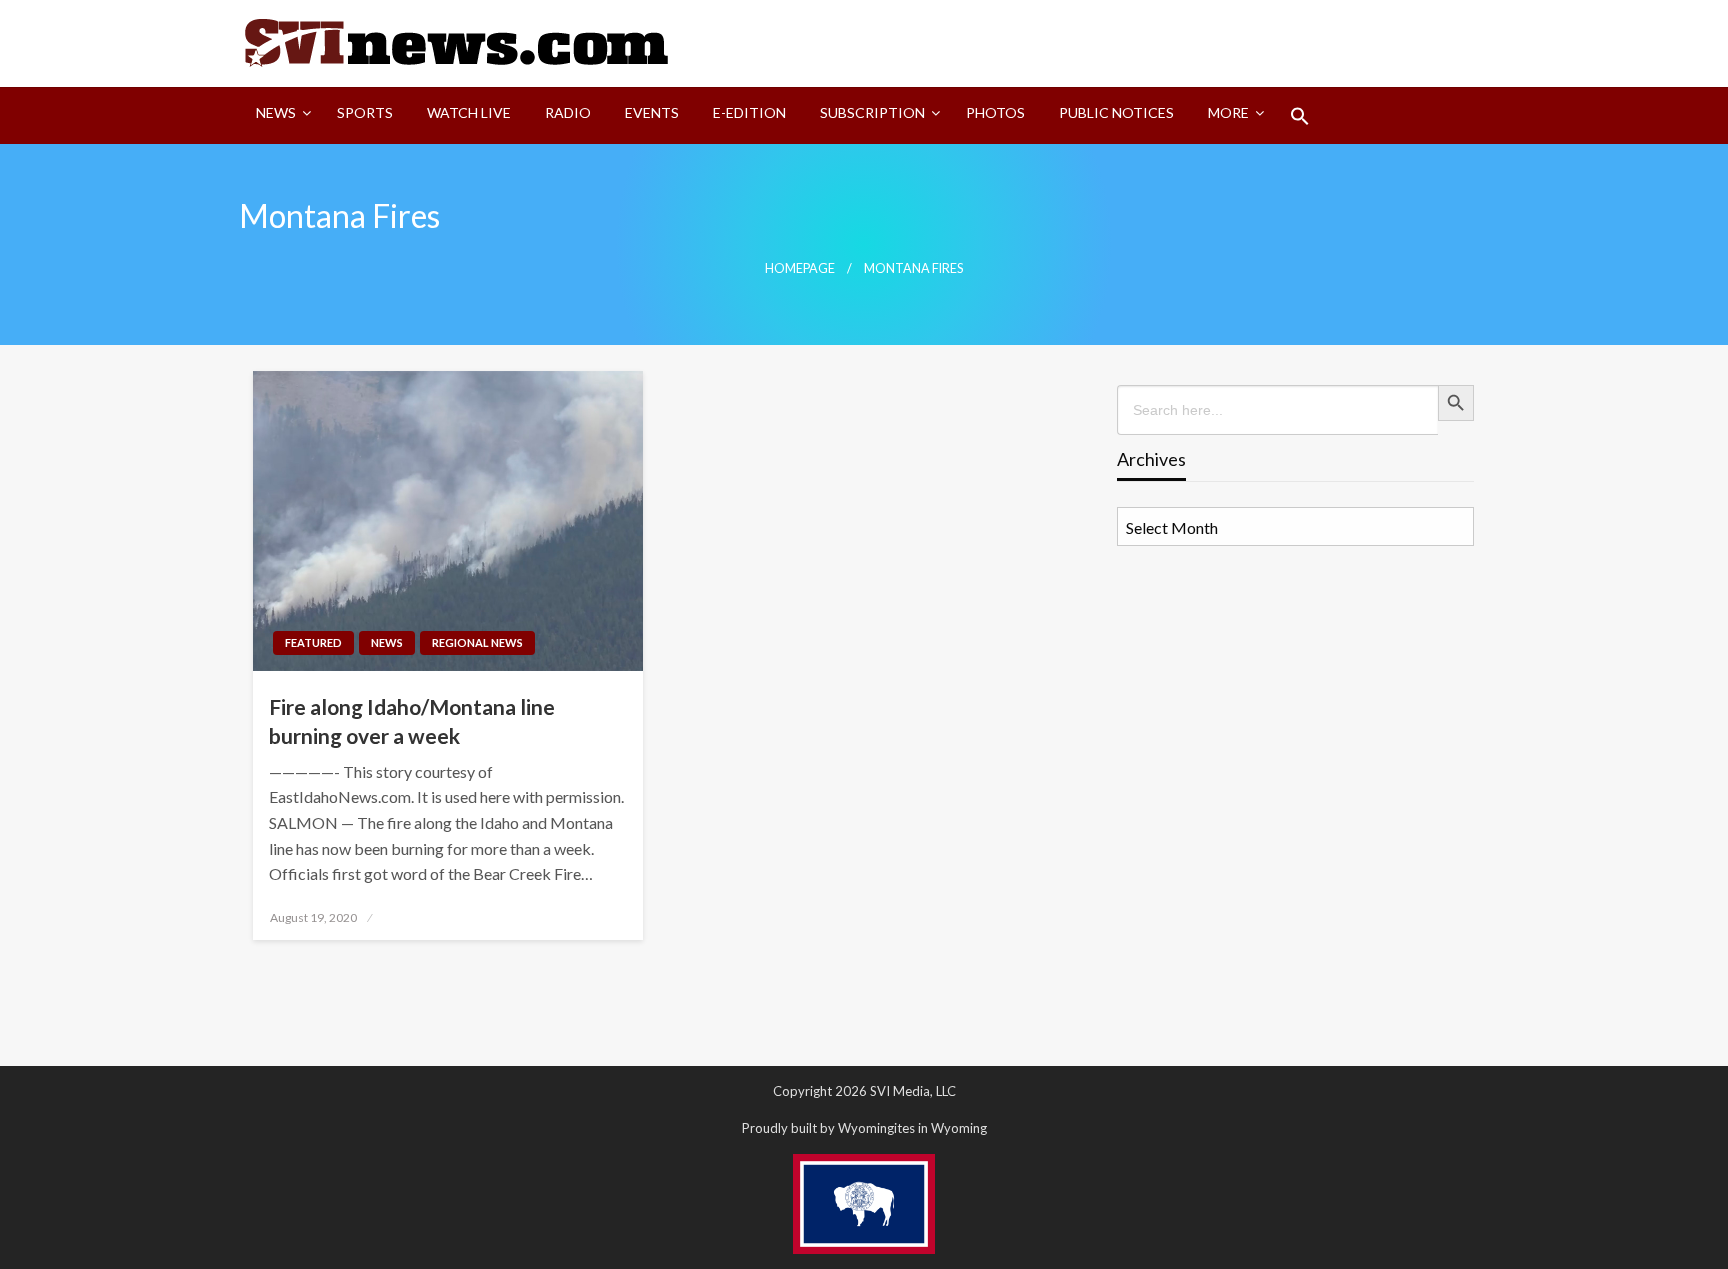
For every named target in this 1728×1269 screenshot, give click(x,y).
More (1228, 112)
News (276, 112)
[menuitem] (279, 116)
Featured (313, 642)
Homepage (800, 268)
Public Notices (1116, 112)
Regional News (477, 642)
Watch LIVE (469, 112)
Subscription (872, 112)
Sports (365, 112)
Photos (995, 112)
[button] (1300, 116)
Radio (568, 112)
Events (652, 112)
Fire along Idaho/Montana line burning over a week (412, 721)
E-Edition (749, 112)
